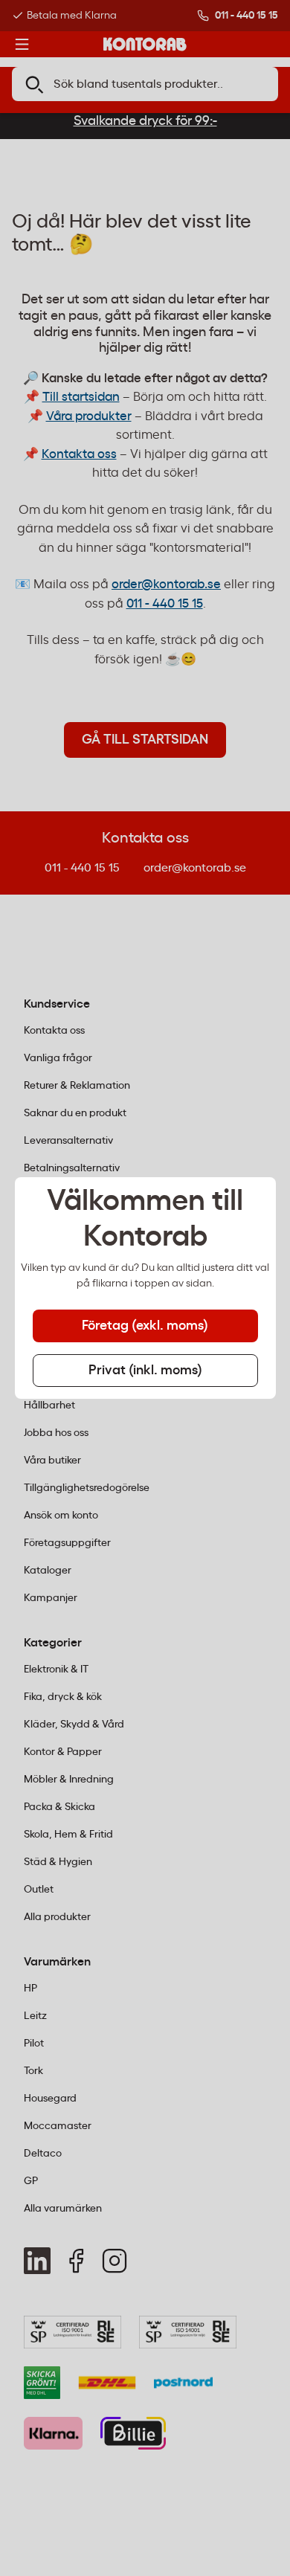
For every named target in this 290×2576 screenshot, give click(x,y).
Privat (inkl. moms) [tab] (145, 1371)
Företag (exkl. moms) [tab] (145, 1326)
